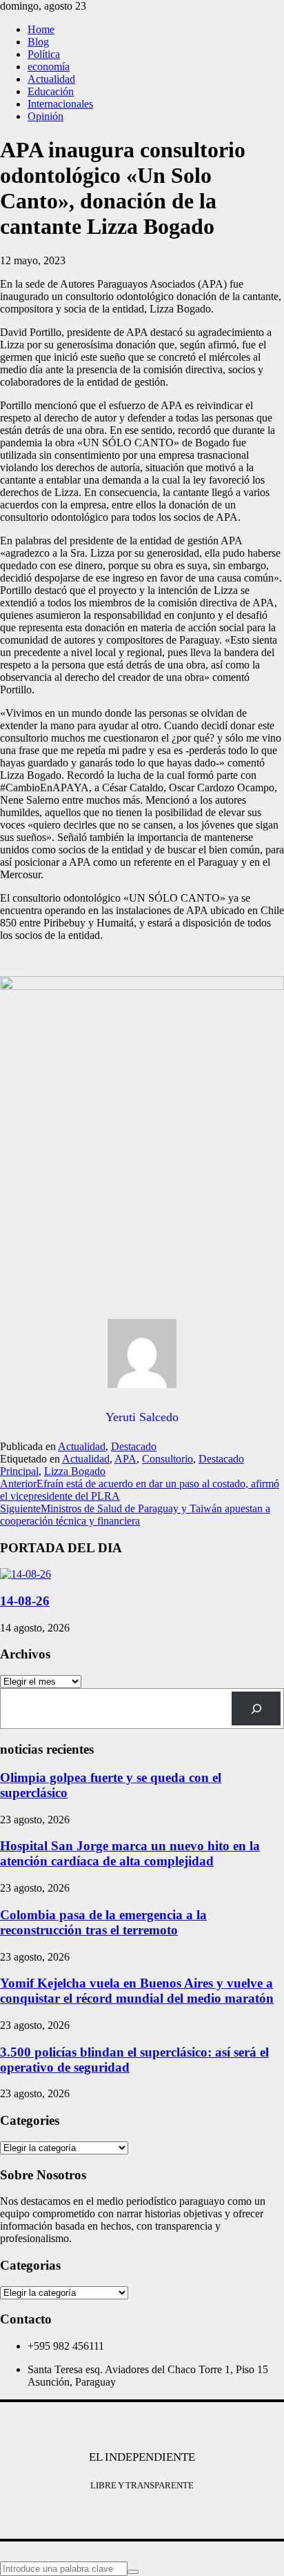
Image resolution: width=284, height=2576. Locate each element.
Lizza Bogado (75, 1471)
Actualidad (51, 79)
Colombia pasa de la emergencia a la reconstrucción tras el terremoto (103, 1922)
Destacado (134, 1446)
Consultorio (168, 1459)
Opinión (45, 116)
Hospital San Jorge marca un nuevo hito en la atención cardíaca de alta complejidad (130, 1853)
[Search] (256, 1708)
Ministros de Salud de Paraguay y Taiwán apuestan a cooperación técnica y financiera (135, 1515)
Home (41, 29)
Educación (51, 91)
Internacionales (60, 104)
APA (125, 1459)
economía (49, 67)
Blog (38, 42)
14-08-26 (25, 1601)
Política (44, 54)
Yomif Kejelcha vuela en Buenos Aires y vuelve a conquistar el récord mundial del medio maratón (137, 1991)
